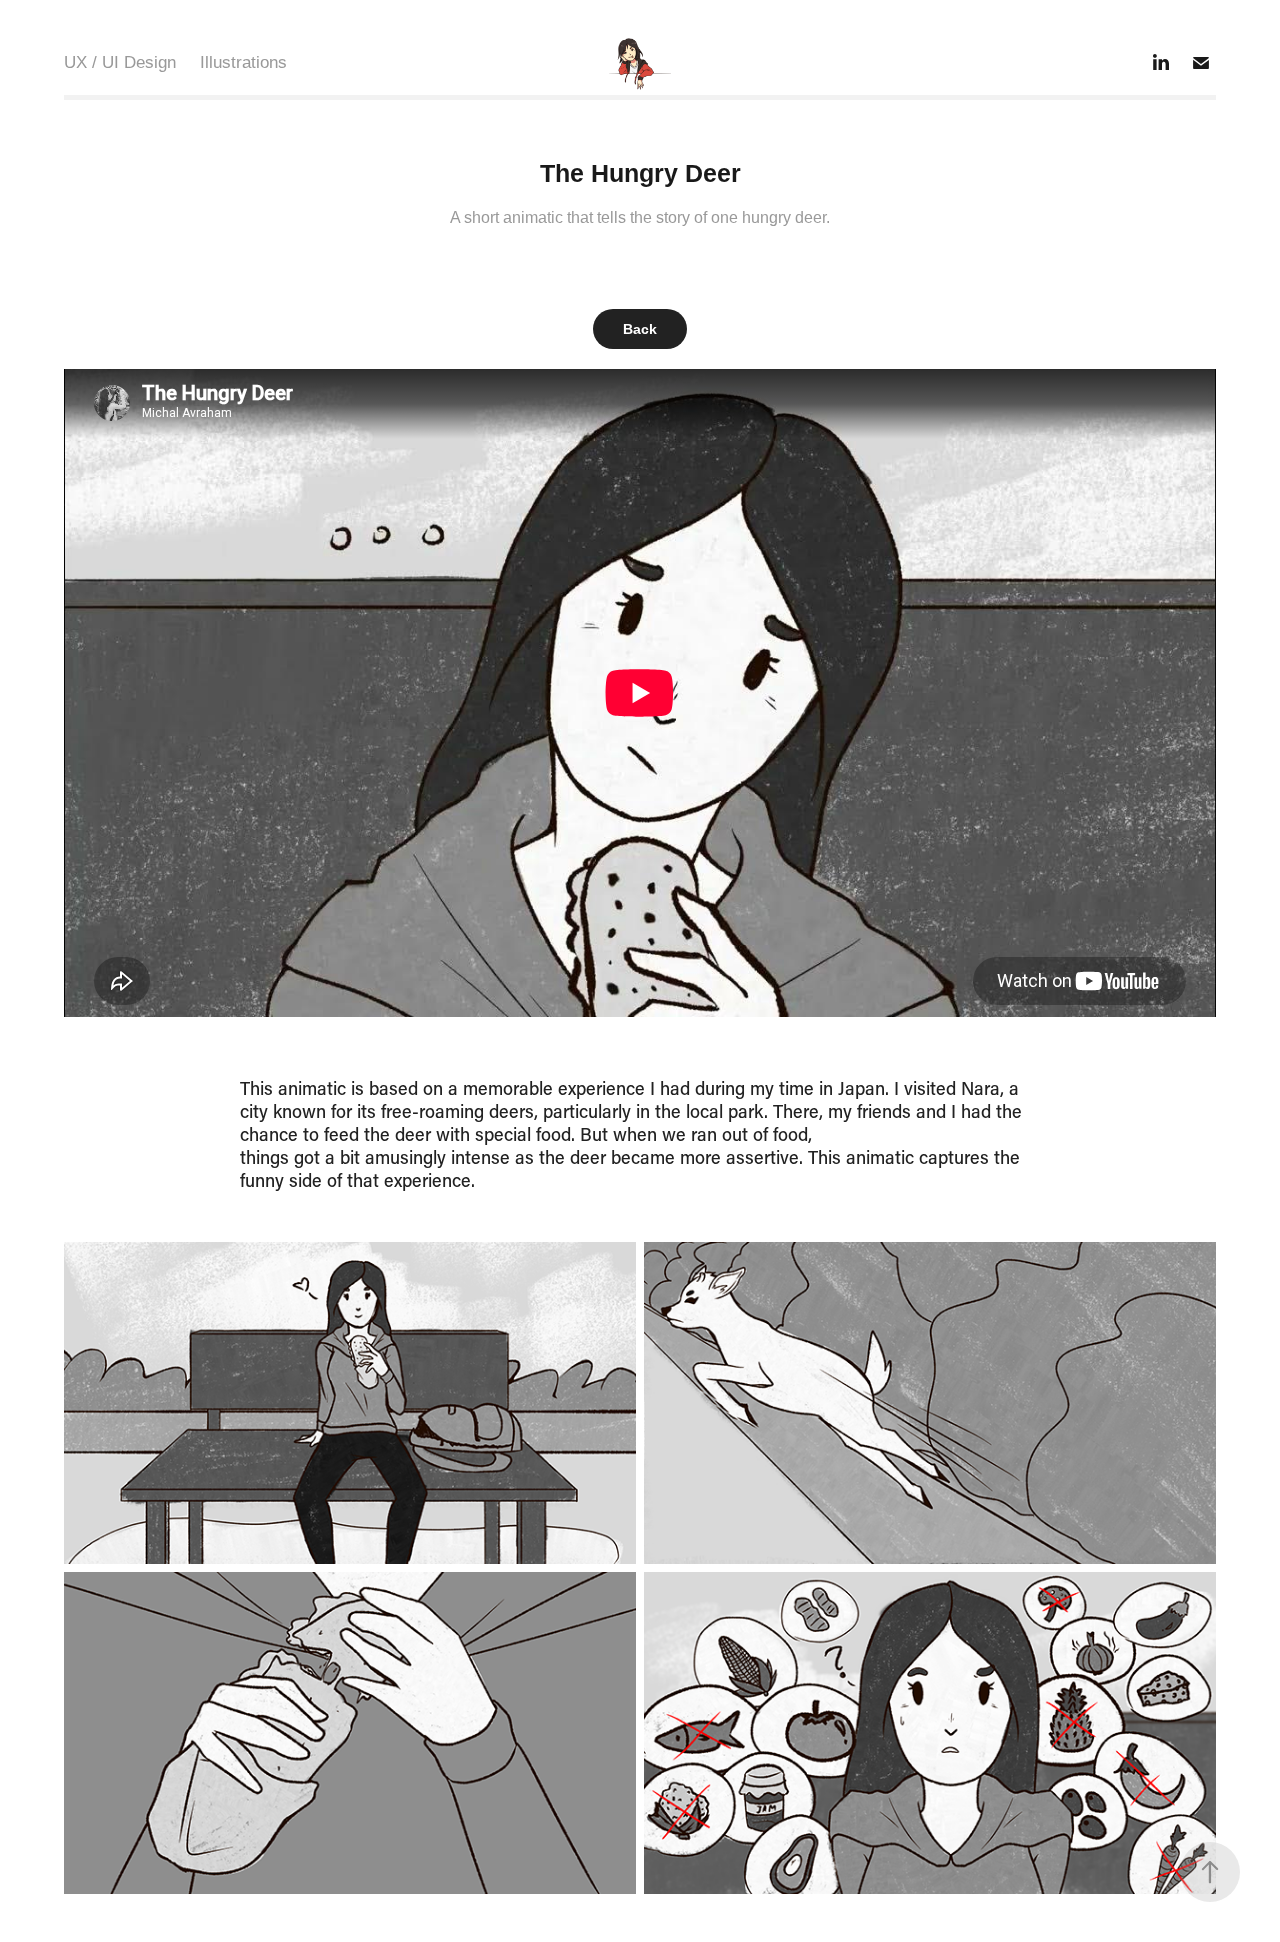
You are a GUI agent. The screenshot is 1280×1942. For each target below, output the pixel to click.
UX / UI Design (120, 62)
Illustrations (243, 62)
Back (640, 329)
